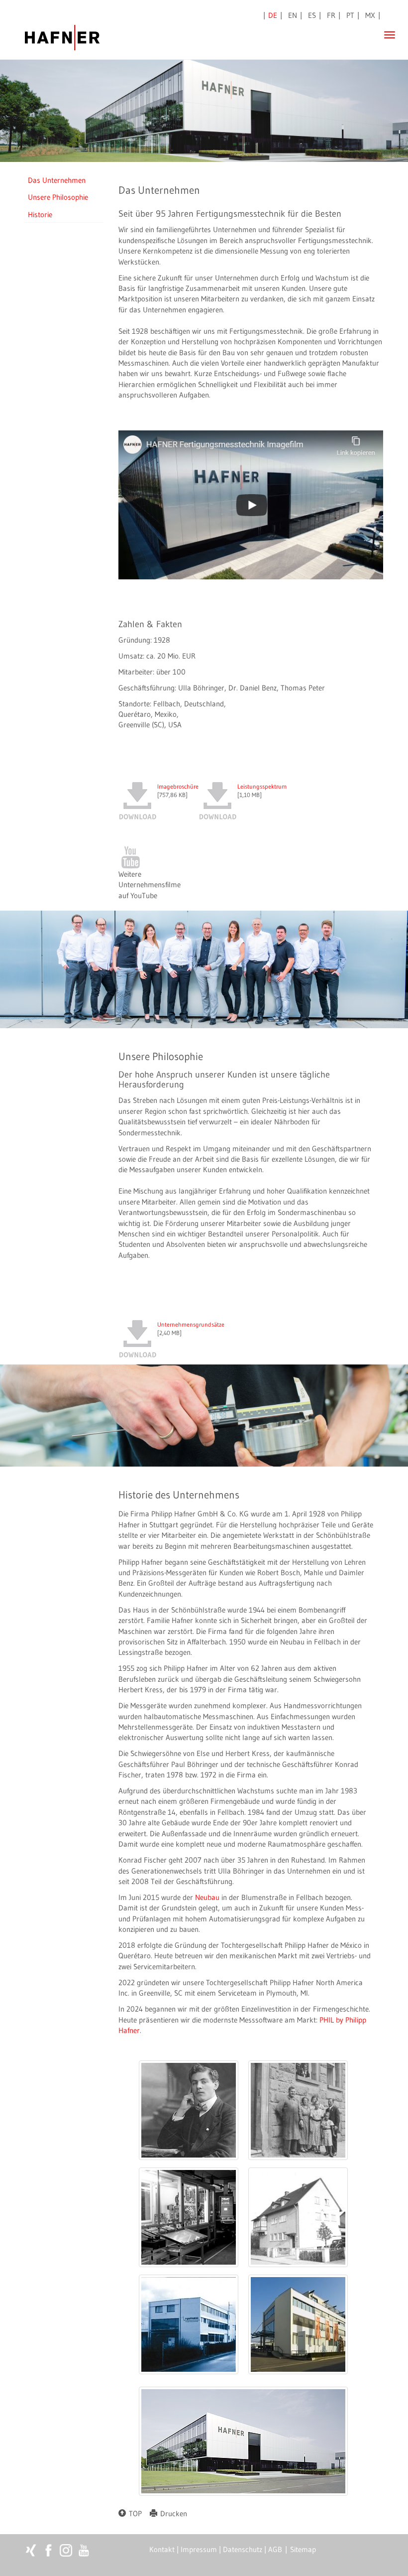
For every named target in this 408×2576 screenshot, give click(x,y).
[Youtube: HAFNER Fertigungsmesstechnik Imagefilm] (251, 505)
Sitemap (303, 2549)
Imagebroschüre (178, 786)
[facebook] (49, 2550)
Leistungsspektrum (262, 786)
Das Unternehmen (57, 180)
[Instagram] (66, 2550)
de (273, 15)
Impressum (199, 2549)
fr (331, 15)
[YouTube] (150, 857)
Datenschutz (243, 2549)
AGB (275, 2549)
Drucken (172, 2513)
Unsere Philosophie (58, 197)
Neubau (208, 1897)
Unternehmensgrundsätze (191, 1324)
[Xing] (31, 2550)
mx (370, 15)
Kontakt (162, 2549)
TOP (134, 2513)
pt (350, 15)
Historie (40, 214)
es (312, 15)
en (293, 15)
